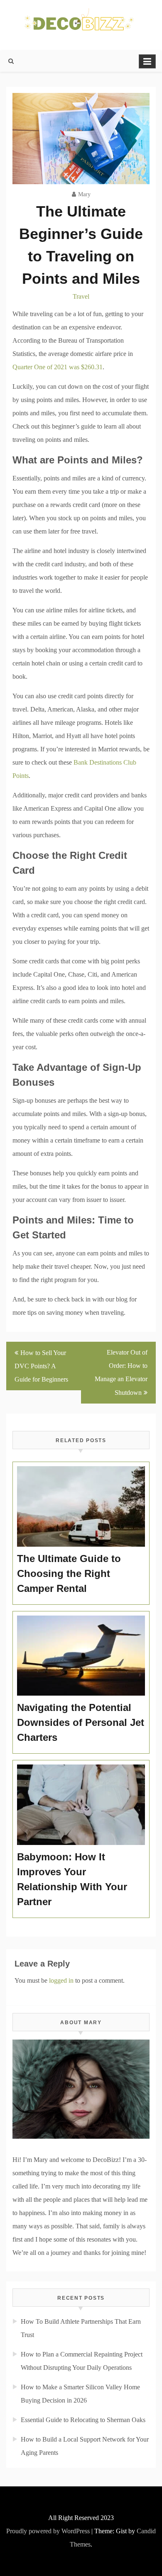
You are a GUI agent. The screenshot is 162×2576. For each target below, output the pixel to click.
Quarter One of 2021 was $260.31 (58, 367)
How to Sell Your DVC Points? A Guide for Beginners (41, 1366)
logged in (61, 1980)
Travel (81, 296)
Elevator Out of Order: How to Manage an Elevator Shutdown (121, 1372)
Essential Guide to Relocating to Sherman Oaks (83, 2420)
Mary (84, 194)
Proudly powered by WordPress (48, 2531)
